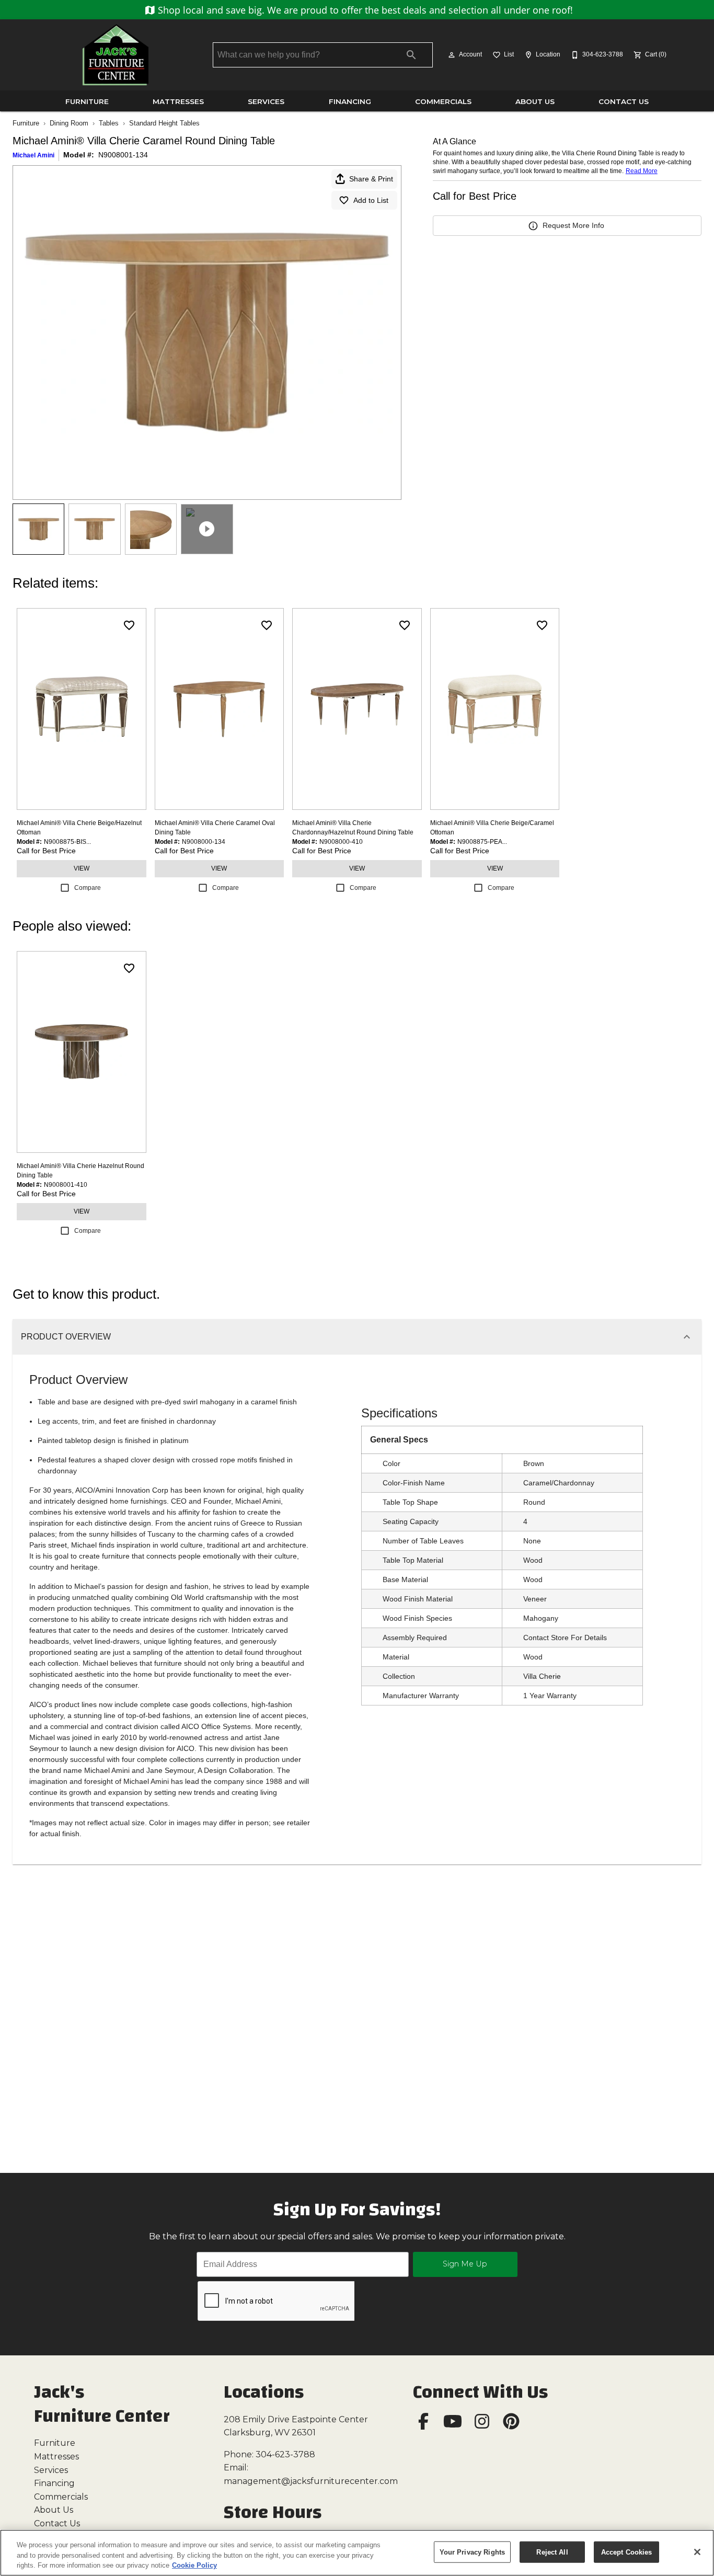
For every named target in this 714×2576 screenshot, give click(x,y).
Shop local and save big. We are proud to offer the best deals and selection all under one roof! (364, 10)
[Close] (697, 2552)
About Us (535, 101)
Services (266, 101)
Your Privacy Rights (472, 2552)
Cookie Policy (194, 2565)
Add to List (371, 200)
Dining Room (69, 123)
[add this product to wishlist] (129, 625)
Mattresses (178, 101)
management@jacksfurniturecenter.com (311, 2481)
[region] (357, 2553)
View (82, 868)
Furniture (87, 101)
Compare (88, 888)
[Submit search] (411, 55)
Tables (109, 123)
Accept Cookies (627, 2552)
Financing (350, 101)
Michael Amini (33, 155)
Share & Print (371, 179)
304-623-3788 (285, 2454)
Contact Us (624, 101)
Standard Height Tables (164, 123)
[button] (452, 55)
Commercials (443, 101)
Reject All (552, 2552)
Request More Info (573, 225)
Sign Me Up (465, 2264)
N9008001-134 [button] (123, 155)
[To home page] (116, 55)
